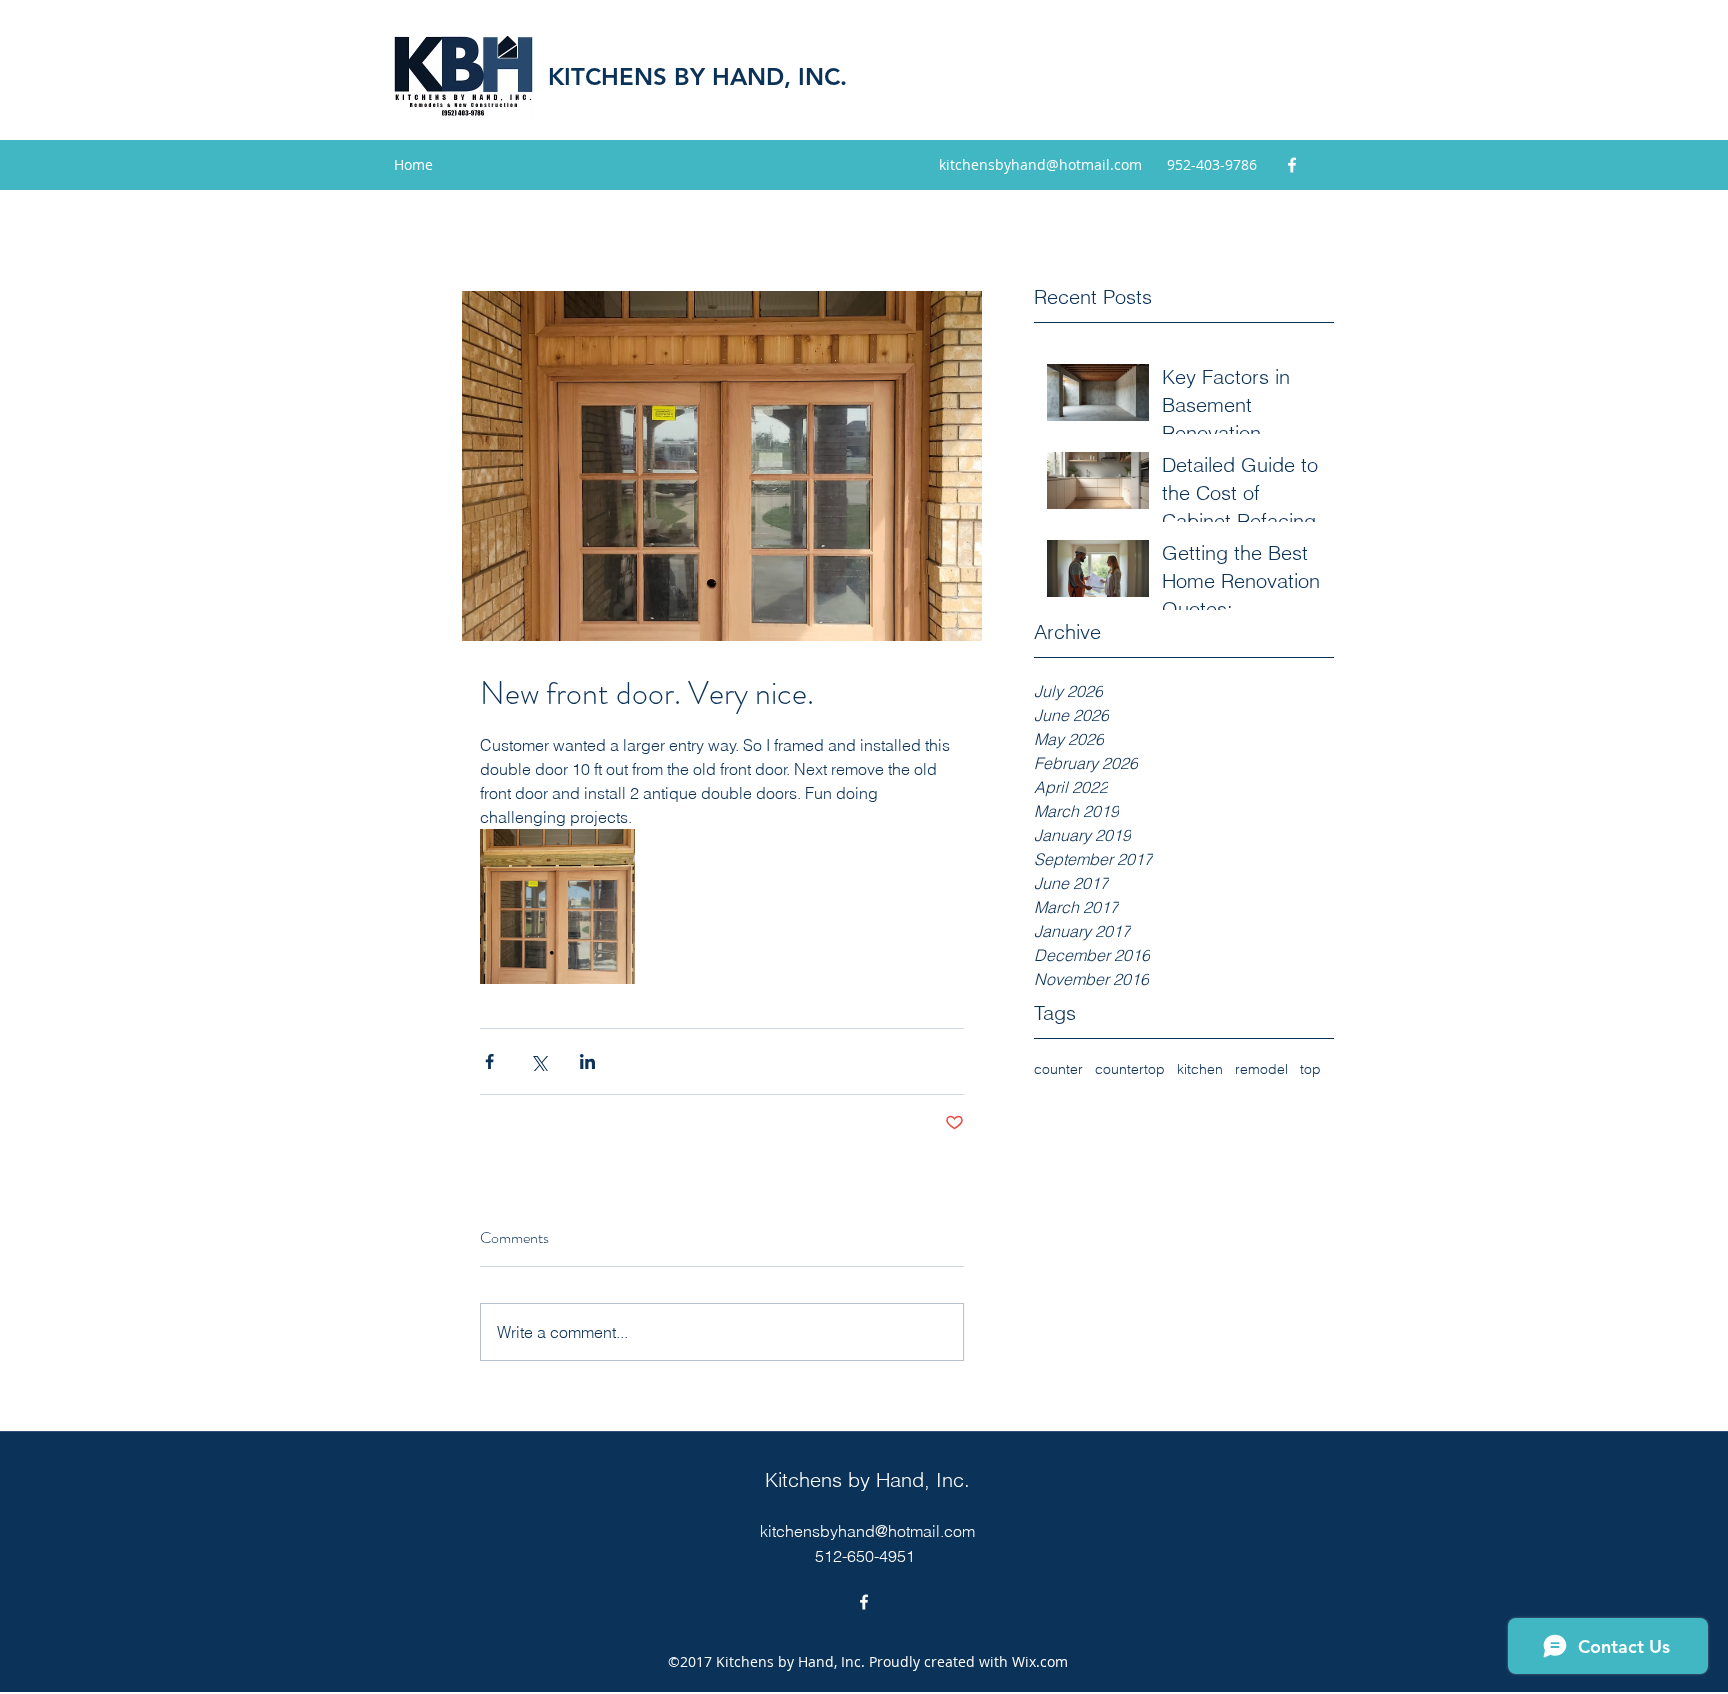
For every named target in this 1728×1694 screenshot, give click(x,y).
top (1310, 1069)
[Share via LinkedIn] (587, 1061)
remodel (1261, 1069)
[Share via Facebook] (489, 1061)
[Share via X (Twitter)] (538, 1061)
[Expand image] (557, 906)
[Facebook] (1292, 165)
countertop (1130, 1069)
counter (1058, 1069)
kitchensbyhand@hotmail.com (1040, 164)
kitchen (1200, 1069)
